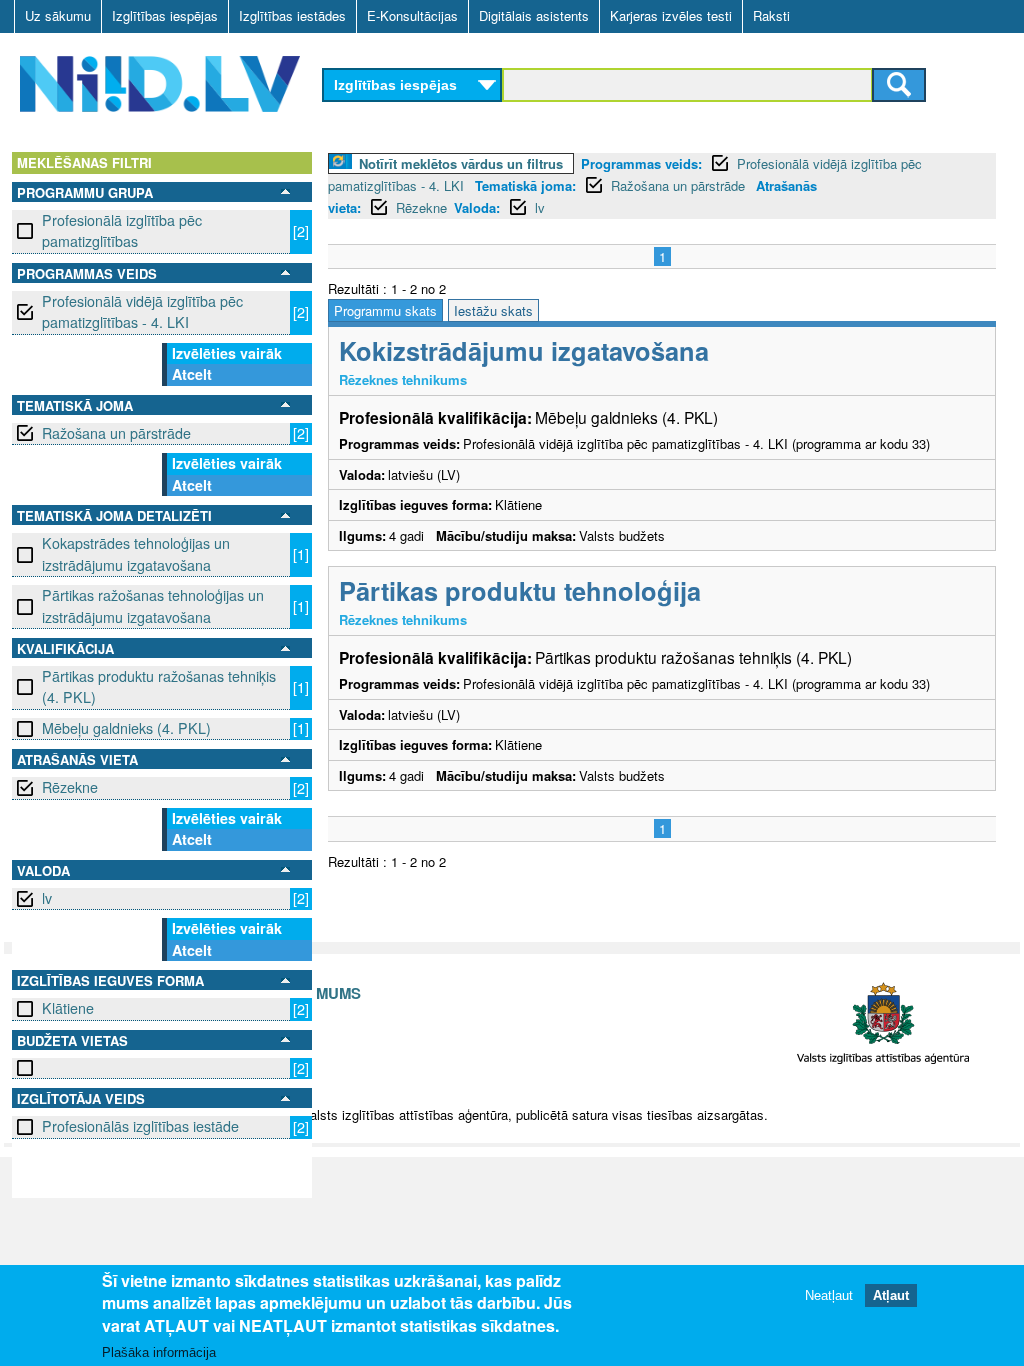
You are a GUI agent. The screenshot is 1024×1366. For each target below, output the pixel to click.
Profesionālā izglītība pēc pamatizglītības (122, 230)
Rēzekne (70, 787)
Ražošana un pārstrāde (116, 433)
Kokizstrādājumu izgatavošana (524, 350)
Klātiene (68, 1008)
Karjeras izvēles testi (671, 15)
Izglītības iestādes (292, 15)
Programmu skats (385, 310)
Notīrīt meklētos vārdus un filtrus (461, 163)
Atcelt (192, 374)
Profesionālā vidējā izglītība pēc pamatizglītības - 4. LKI (142, 311)
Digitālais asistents (534, 15)
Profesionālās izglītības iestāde (140, 1126)
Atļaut (891, 1295)
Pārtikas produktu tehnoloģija (520, 590)
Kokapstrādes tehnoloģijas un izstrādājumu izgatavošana (136, 553)
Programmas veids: (641, 163)
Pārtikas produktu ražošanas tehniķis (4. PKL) (159, 686)
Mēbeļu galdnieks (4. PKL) (126, 728)
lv (47, 898)
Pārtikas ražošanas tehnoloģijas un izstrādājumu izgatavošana (153, 605)
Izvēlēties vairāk (227, 353)
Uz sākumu (58, 15)
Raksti (771, 15)
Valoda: (477, 207)
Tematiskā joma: (525, 185)
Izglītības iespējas (165, 15)
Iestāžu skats (493, 310)
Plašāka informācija (159, 1352)
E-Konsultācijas (412, 15)
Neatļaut (829, 1295)
